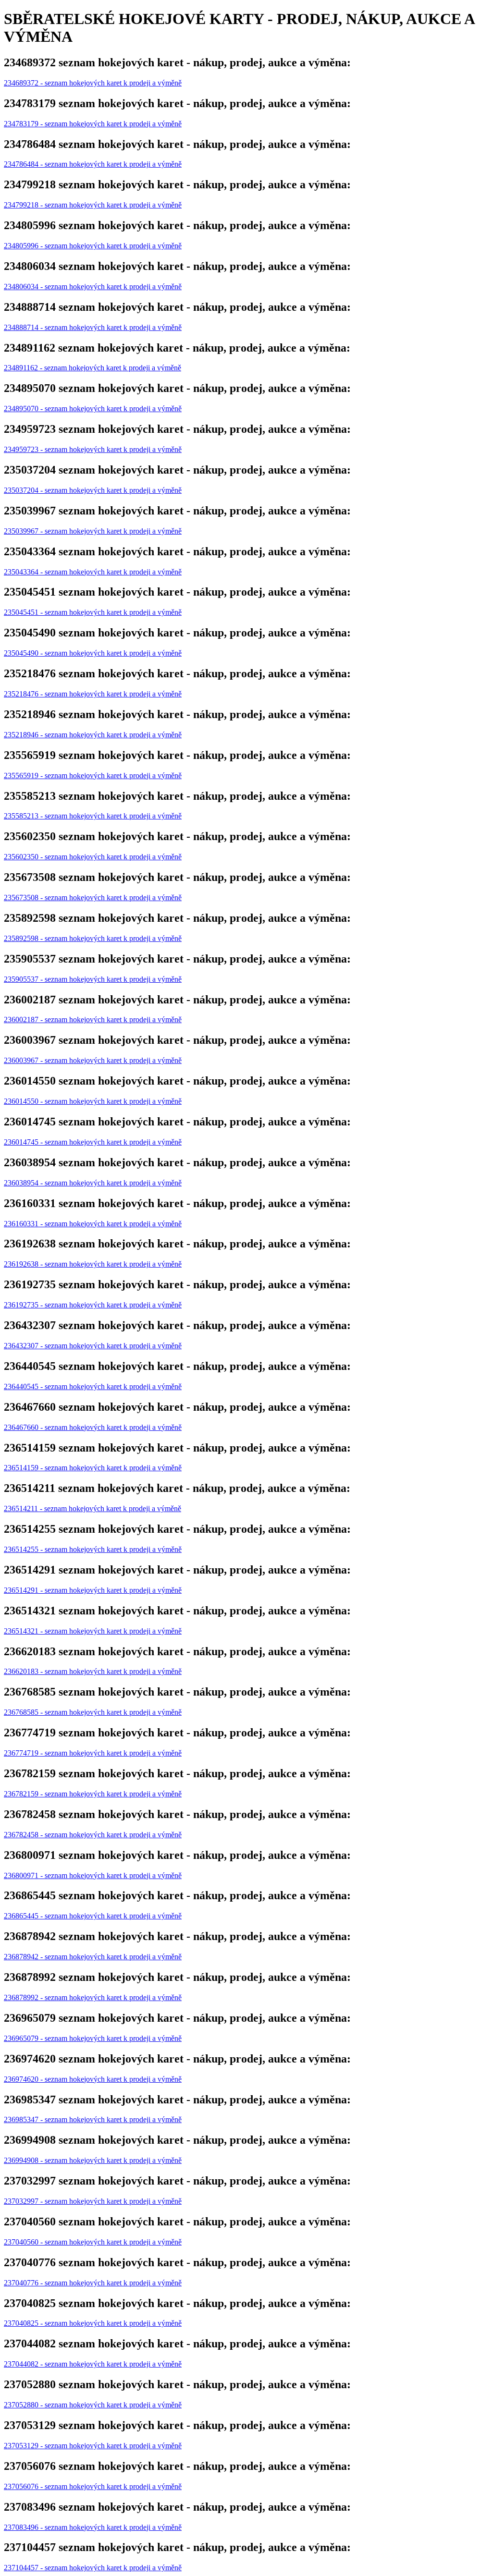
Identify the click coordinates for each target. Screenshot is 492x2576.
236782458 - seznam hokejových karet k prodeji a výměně (93, 1835)
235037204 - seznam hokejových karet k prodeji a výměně (93, 490)
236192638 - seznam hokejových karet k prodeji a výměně (93, 1264)
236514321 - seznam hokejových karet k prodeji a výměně (93, 1631)
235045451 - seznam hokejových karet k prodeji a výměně (93, 612)
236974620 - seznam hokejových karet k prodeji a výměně (93, 2079)
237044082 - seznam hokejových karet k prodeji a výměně (93, 2364)
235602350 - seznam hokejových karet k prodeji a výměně (93, 857)
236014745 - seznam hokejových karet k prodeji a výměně (93, 1142)
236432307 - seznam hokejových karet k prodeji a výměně (93, 1346)
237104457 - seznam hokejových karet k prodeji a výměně (93, 2568)
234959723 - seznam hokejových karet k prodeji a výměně (93, 449)
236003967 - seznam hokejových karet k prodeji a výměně (93, 1060)
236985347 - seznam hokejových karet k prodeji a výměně (93, 2119)
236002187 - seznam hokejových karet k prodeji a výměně (93, 1019)
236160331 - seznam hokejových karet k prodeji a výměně (93, 1224)
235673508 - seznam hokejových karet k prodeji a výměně (93, 897)
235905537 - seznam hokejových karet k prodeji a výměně (93, 979)
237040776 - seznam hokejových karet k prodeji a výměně (93, 2283)
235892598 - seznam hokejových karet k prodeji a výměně (93, 938)
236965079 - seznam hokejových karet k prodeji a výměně (93, 2038)
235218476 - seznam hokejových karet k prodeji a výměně (93, 694)
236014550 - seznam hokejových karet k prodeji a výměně (93, 1101)
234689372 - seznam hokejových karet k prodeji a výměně (93, 83)
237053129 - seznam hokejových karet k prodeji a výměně (93, 2446)
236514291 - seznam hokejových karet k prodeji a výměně (93, 1590)
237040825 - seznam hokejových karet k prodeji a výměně (93, 2323)
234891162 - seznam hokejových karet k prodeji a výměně (92, 368)
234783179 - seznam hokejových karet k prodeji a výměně (93, 124)
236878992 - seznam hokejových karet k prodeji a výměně (93, 1997)
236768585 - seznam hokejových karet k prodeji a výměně (93, 1712)
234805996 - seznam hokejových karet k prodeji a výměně (93, 246)
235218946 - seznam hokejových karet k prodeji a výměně (93, 735)
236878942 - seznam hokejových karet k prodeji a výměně (93, 1957)
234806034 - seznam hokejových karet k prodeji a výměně (93, 287)
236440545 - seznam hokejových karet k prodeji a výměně (93, 1386)
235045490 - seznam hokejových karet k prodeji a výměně (93, 653)
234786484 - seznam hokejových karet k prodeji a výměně (93, 164)
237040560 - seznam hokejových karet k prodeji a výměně (93, 2242)
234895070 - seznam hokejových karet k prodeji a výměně (93, 409)
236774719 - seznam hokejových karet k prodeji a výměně (93, 1753)
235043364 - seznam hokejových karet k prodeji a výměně (93, 572)
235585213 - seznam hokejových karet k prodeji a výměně (93, 816)
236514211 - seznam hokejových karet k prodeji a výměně (92, 1508)
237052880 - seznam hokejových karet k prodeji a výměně (93, 2405)
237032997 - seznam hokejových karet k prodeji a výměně (93, 2201)
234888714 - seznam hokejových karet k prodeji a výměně (93, 327)
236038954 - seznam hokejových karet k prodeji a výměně (93, 1183)
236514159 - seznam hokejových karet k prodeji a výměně (93, 1468)
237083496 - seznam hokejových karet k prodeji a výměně (93, 2527)
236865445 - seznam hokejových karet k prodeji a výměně (93, 1916)
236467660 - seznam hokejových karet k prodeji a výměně (93, 1427)
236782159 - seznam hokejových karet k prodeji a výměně (93, 1794)
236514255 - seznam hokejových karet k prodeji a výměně (93, 1549)
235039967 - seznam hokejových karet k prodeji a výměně (93, 531)
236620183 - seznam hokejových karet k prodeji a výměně (93, 1671)
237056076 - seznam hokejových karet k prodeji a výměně (93, 2486)
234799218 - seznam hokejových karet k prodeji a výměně (93, 205)
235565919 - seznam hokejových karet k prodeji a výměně (93, 775)
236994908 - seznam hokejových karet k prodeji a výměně (93, 2160)
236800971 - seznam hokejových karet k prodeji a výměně (93, 1875)
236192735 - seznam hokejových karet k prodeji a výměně (93, 1305)
